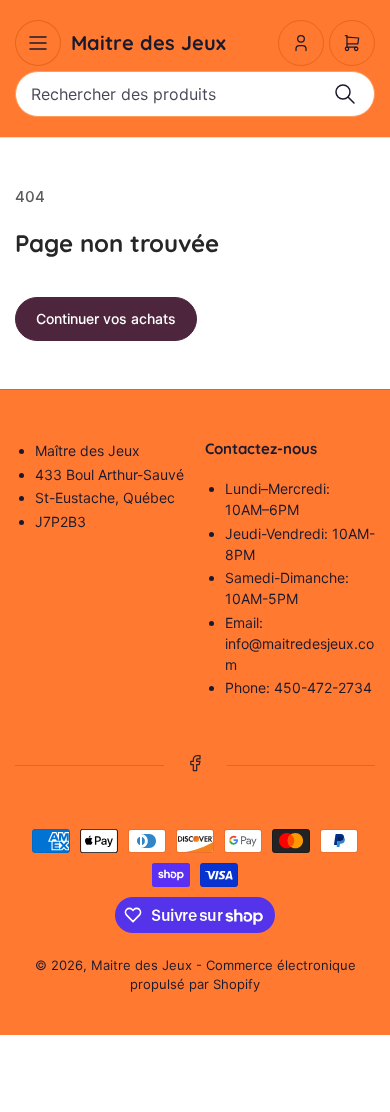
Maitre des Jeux (141, 965)
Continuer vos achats (106, 318)
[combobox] (195, 94)
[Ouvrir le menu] (38, 43)
